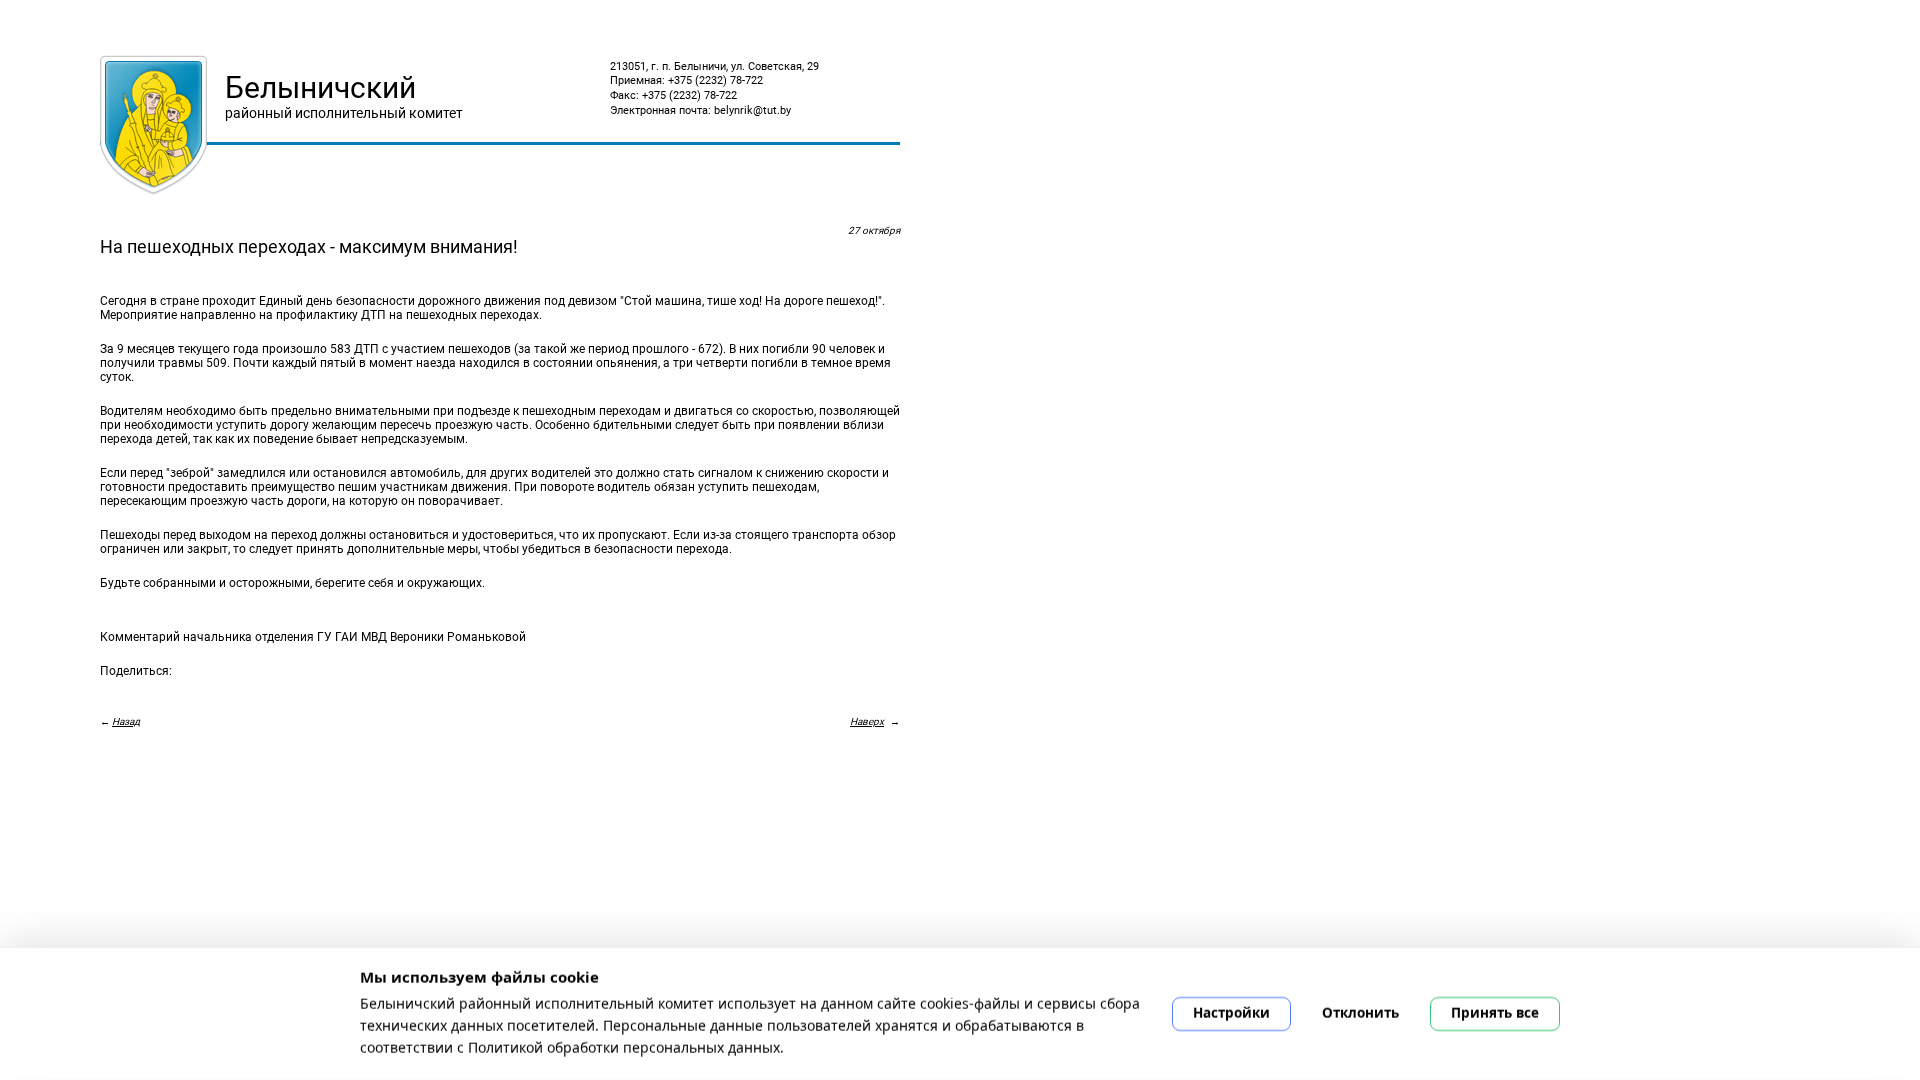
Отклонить (1360, 1013)
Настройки (1231, 1013)
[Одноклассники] (140, 690)
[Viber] (224, 690)
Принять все (1495, 1013)
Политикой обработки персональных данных (624, 1046)
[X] (196, 690)
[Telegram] (252, 690)
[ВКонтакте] (112, 690)
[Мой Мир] (168, 690)
